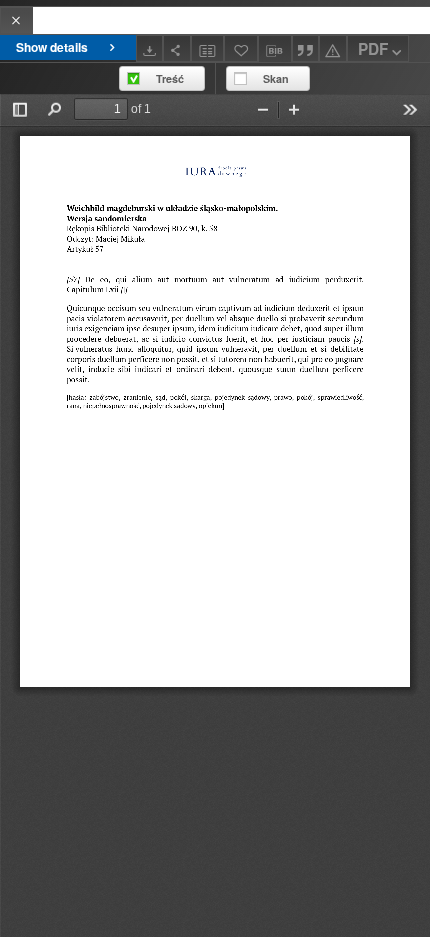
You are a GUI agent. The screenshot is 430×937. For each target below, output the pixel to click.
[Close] (16, 20)
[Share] (177, 48)
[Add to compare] (208, 48)
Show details (52, 47)
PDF (373, 49)
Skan (276, 78)
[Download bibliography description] (275, 49)
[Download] (150, 48)
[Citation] (306, 48)
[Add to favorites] (241, 48)
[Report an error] (333, 48)
